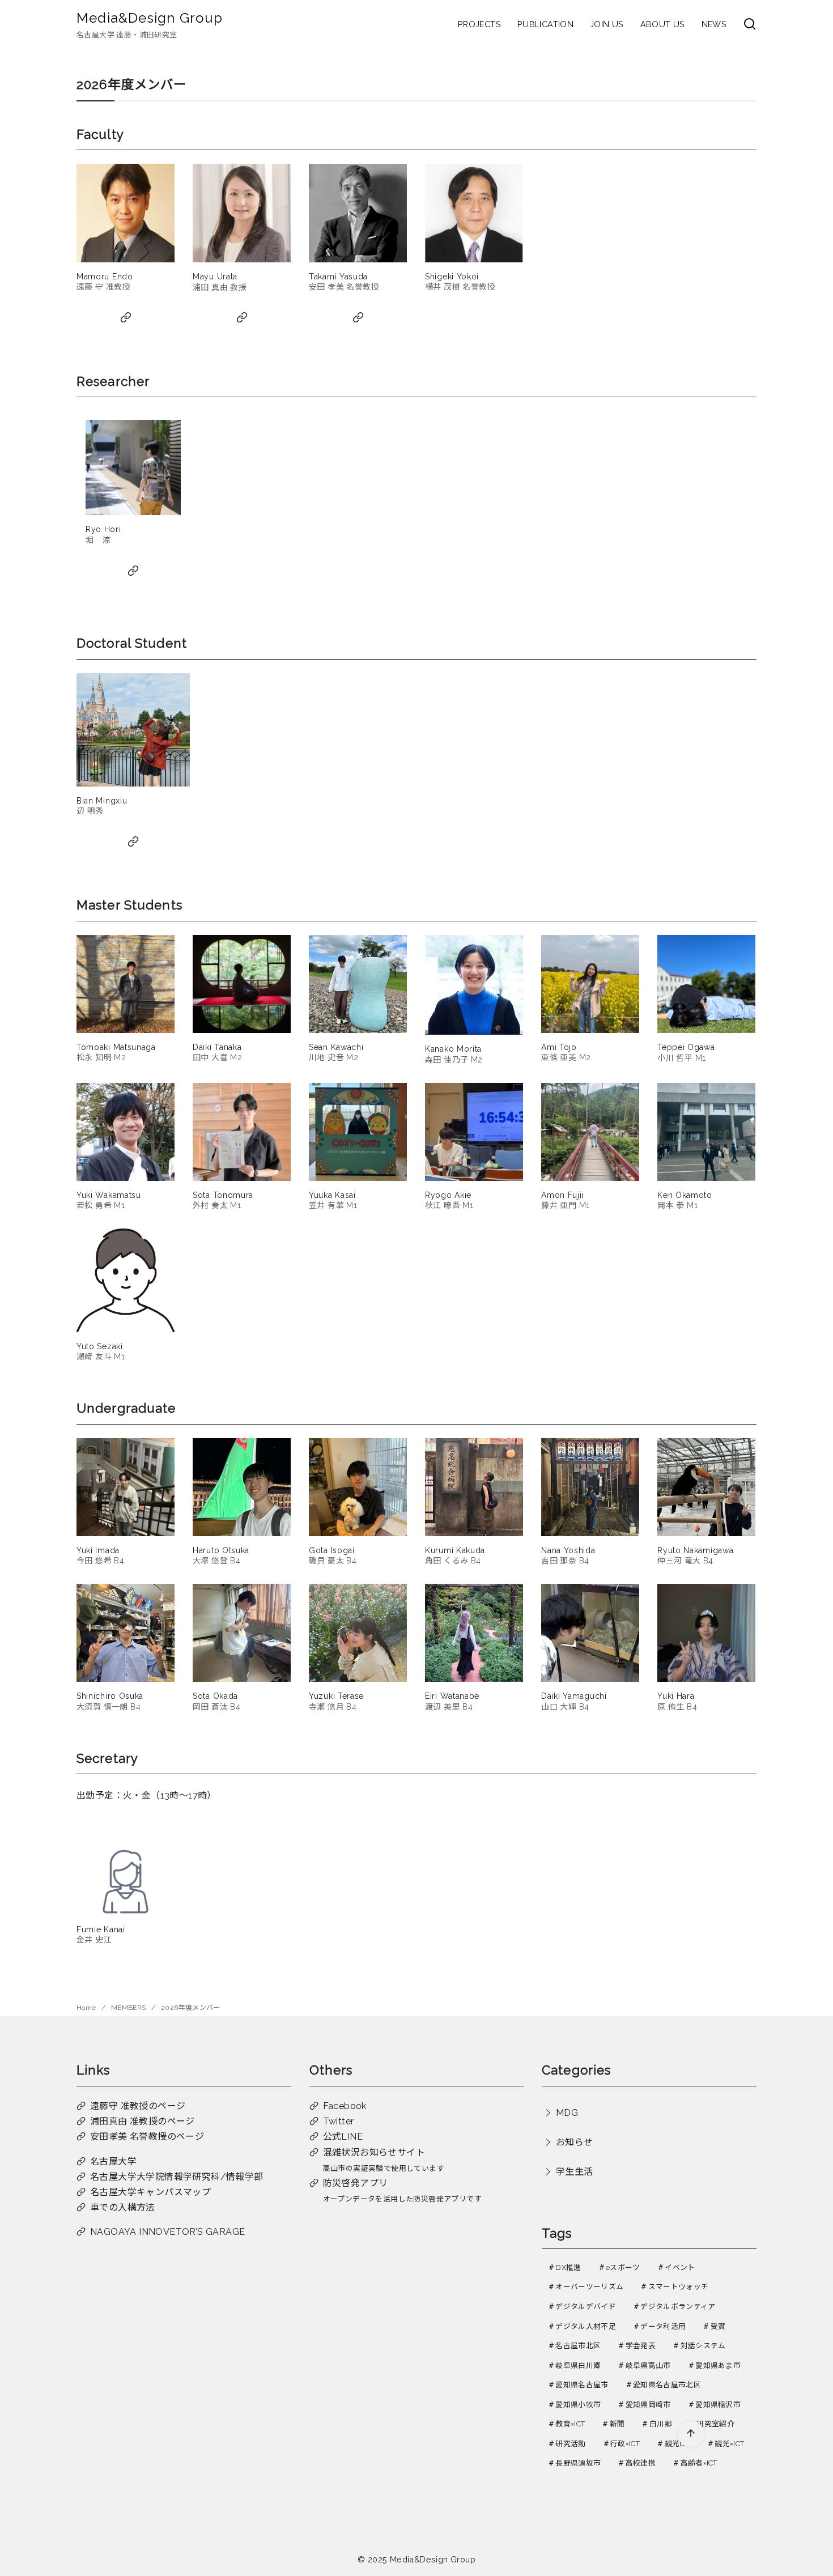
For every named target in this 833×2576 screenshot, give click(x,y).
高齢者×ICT (699, 2463)
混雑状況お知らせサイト (374, 2152)
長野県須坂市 (578, 2463)
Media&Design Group (150, 18)
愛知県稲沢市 (718, 2405)
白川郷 (661, 2424)
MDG (567, 2113)
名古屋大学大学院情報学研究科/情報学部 (177, 2177)
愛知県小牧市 (578, 2405)
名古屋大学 (113, 2161)
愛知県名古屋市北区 (667, 2385)
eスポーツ (623, 2267)
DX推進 (568, 2267)
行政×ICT (625, 2444)
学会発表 (641, 2346)
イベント (680, 2267)
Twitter (339, 2121)
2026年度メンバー (191, 2008)
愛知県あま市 (718, 2365)
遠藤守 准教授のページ (138, 2106)
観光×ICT (729, 2444)
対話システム (703, 2346)
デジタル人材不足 (586, 2326)
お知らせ (575, 2142)
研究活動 (570, 2444)
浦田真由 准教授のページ (143, 2121)
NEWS (714, 24)
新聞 (617, 2424)
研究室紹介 (715, 2424)
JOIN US (607, 24)
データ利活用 (663, 2326)
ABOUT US (663, 24)
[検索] (750, 25)
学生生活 (575, 2172)
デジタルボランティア (678, 2307)
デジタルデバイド (586, 2307)
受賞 (718, 2326)
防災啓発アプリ (356, 2183)
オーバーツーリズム (589, 2287)
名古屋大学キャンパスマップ (150, 2192)
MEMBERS (129, 2008)
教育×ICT (570, 2424)
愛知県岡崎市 (648, 2405)
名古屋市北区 (578, 2346)
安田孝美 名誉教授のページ (147, 2137)
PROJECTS (479, 24)
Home (87, 2008)
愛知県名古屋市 (582, 2385)
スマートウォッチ (679, 2287)
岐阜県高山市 (648, 2365)
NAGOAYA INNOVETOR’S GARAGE (167, 2232)
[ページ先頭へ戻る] (691, 2434)
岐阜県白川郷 (578, 2365)
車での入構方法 (123, 2207)
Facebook (345, 2106)
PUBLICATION (545, 24)
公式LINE (343, 2137)
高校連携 (641, 2463)
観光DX (677, 2444)
